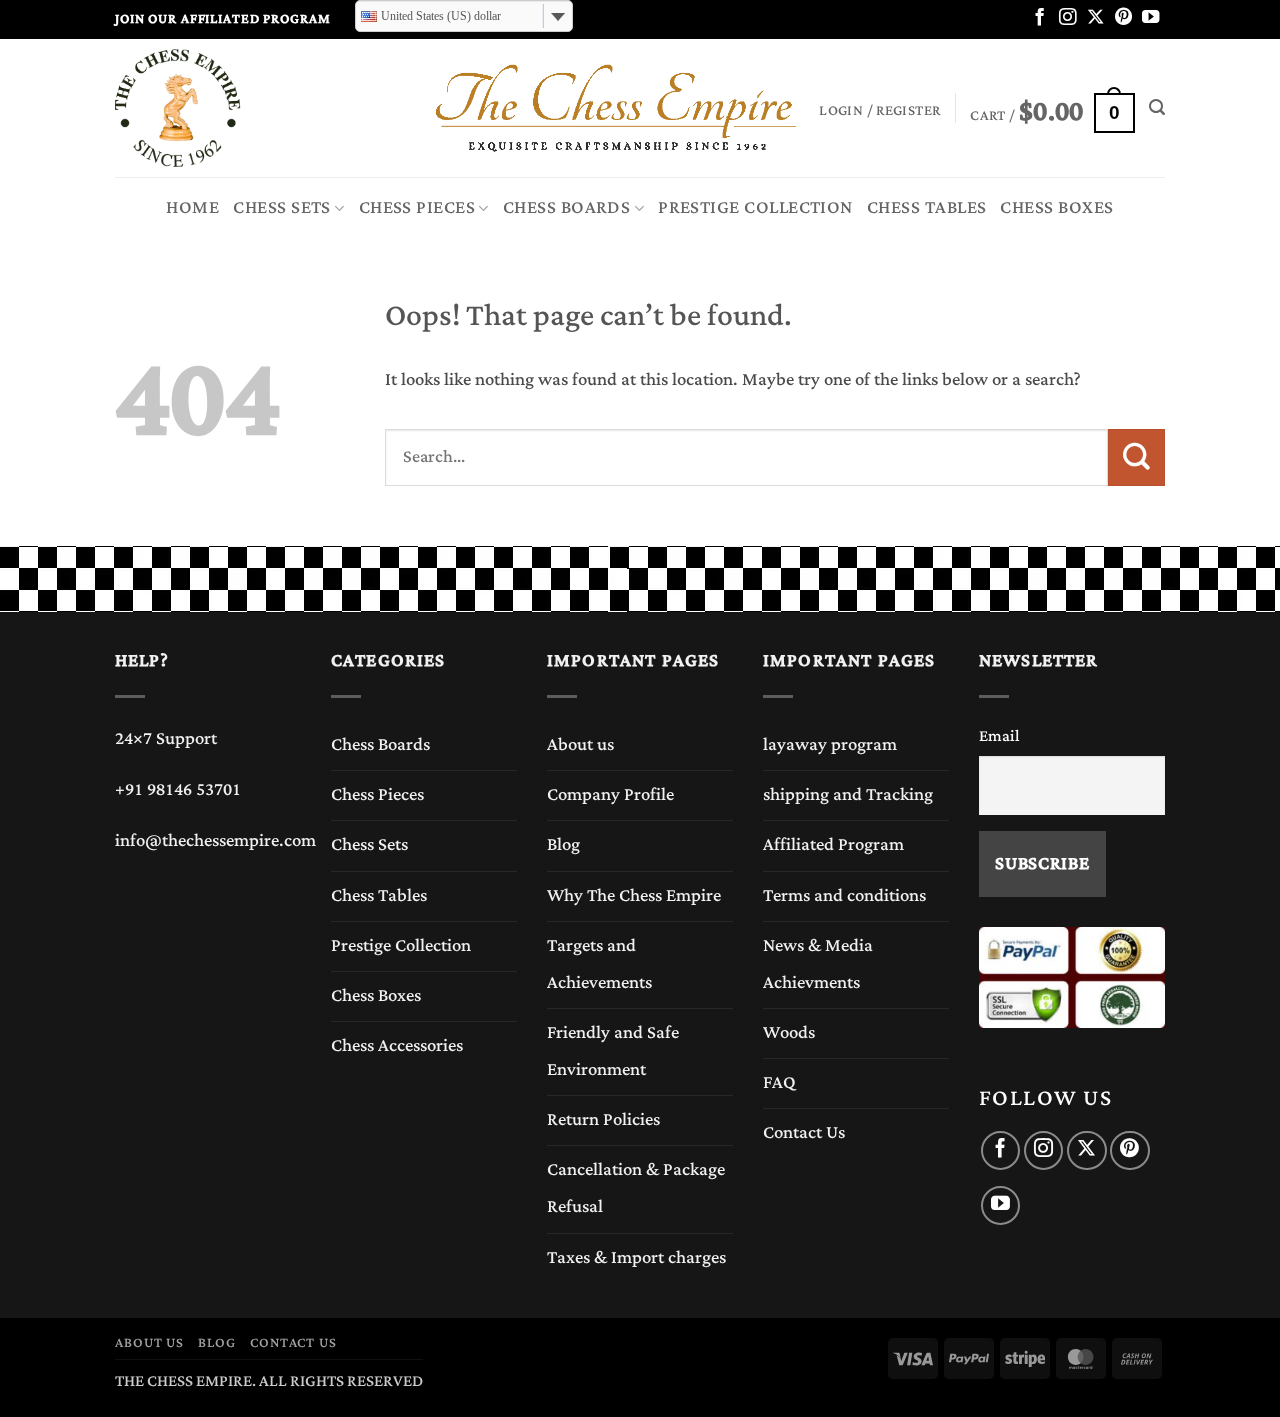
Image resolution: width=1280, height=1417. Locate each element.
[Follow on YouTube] (1150, 18)
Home (192, 208)
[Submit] (1136, 457)
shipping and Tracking (848, 795)
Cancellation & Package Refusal (636, 1188)
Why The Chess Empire (634, 896)
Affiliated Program (833, 845)
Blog (563, 845)
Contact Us (804, 1133)
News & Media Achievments (818, 964)
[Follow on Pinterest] (1123, 18)
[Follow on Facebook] (1039, 18)
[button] (1052, 108)
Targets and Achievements (599, 964)
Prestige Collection (755, 208)
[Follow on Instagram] (1067, 18)
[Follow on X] (1095, 18)
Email (999, 736)
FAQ (779, 1083)
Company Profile (610, 795)
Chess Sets (282, 208)
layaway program (830, 745)
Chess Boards (567, 208)
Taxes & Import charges (636, 1258)
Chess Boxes (1056, 208)
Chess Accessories (397, 1046)
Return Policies (603, 1120)
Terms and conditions (844, 896)
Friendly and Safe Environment (613, 1051)
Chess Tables (927, 208)
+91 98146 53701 (178, 790)
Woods (789, 1033)
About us (580, 745)
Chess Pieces (417, 208)
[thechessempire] (215, 108)
